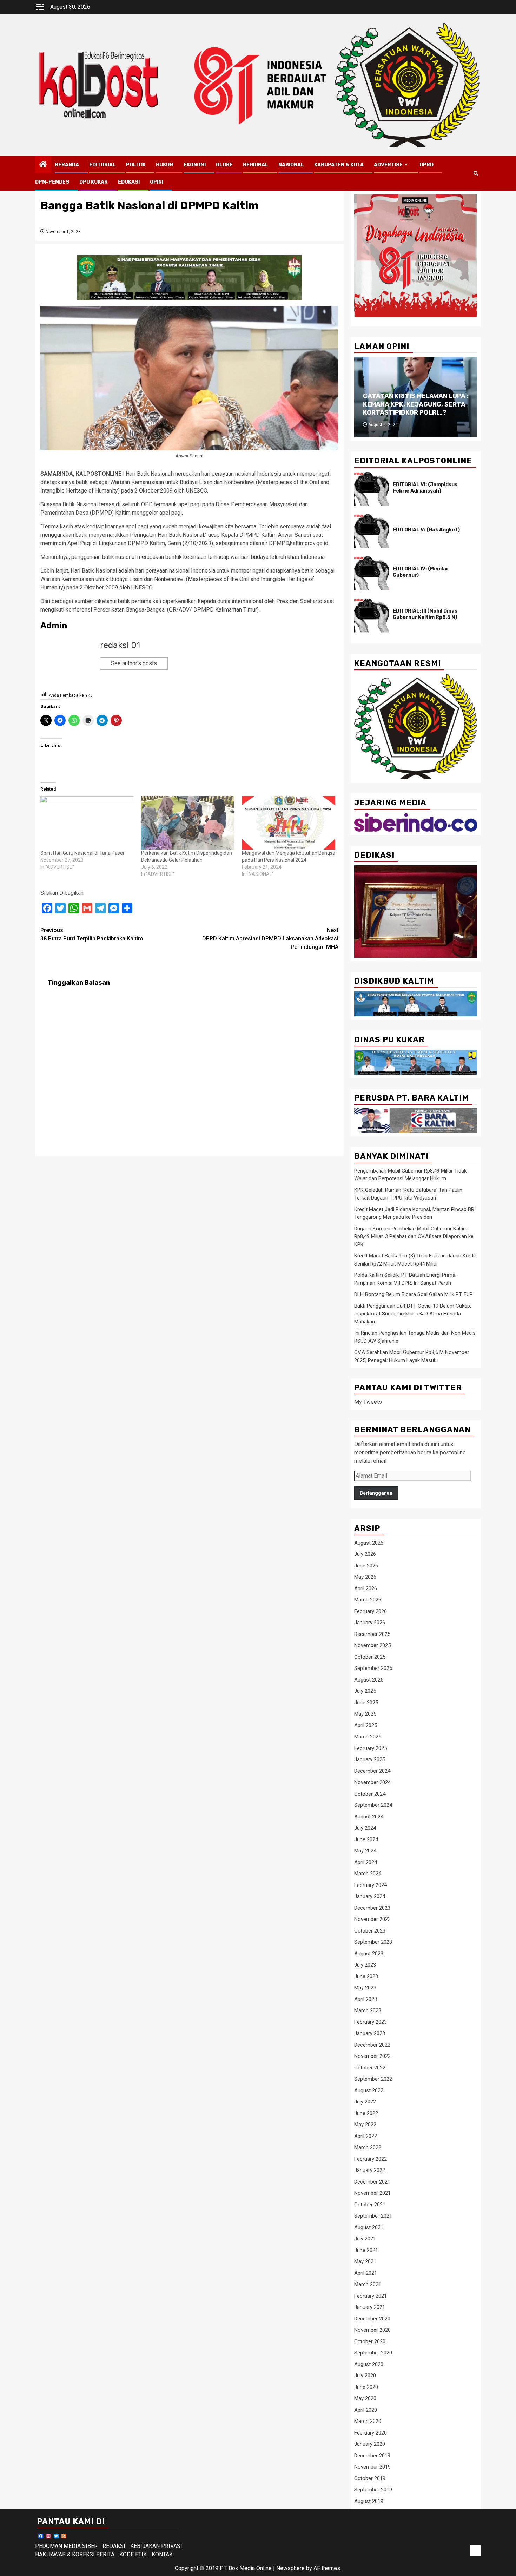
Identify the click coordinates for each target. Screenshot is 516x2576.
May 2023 (365, 1988)
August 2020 (369, 2364)
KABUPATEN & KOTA (339, 165)
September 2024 (373, 1805)
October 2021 (370, 2205)
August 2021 (369, 2227)
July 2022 (365, 2102)
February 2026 (371, 1611)
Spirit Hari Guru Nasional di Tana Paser (82, 853)
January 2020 (370, 2444)
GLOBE (224, 165)
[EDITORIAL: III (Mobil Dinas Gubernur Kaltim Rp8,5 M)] (372, 615)
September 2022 (373, 2079)
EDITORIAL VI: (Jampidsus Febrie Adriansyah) (425, 488)
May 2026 (365, 1577)
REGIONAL (256, 165)
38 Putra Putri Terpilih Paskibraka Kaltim (92, 934)
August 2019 (369, 2501)
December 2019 (372, 2456)
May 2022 (365, 2125)
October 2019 (370, 2478)
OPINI (157, 182)
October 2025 (370, 1657)
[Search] (476, 173)
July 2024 (365, 1828)
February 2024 (371, 1885)
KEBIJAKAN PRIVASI (156, 2546)
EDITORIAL (102, 165)
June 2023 (366, 1976)
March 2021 (368, 2284)
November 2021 (372, 2193)
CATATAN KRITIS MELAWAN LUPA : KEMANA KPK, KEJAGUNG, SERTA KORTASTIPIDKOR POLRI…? (416, 404)
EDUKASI (129, 182)
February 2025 (371, 1748)
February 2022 (371, 2159)
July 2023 (365, 1965)
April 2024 (366, 1862)
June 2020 (366, 2387)
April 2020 (366, 2410)
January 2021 (370, 2307)
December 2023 (372, 1908)
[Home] (43, 165)
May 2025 (365, 1714)
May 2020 (365, 2398)
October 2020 (370, 2341)
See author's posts (134, 663)
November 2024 (372, 1782)
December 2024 (372, 1771)
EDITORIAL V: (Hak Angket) (426, 530)
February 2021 (371, 2296)
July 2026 (365, 1554)
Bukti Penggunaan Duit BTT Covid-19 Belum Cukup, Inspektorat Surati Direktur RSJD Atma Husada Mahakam (413, 1314)
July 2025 (365, 1691)
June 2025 (366, 1703)
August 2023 (369, 1954)
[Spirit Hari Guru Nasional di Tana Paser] (87, 823)
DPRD (426, 165)
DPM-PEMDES (52, 182)
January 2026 (370, 1623)
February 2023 (371, 2022)
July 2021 (365, 2239)
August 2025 (369, 1680)
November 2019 (372, 2467)
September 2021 (373, 2216)
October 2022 (370, 2068)
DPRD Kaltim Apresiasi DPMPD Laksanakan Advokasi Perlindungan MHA (270, 939)
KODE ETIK (133, 2554)
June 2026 (366, 1566)
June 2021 (366, 2250)
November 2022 (372, 2056)
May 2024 (365, 1851)
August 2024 (369, 1817)
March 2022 (368, 2147)
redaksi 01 (120, 645)
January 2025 (370, 1759)
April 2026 (366, 1588)
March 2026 (368, 1600)
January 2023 (370, 2033)
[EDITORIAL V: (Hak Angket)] (372, 531)
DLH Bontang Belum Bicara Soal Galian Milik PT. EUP (414, 1294)
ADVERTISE (388, 165)
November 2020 (372, 2330)
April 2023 (366, 1999)
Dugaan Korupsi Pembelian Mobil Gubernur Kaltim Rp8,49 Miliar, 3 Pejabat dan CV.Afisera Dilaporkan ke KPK (414, 1237)
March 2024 (368, 1874)
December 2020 (372, 2319)
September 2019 (373, 2490)
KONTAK (162, 2554)
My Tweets (368, 1402)
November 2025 (372, 1645)
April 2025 (366, 1725)
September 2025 (373, 1668)
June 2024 (366, 1839)
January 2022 (370, 2170)
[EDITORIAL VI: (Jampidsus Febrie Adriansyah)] (372, 489)
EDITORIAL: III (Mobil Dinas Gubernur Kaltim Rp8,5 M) (425, 614)
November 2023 (372, 1919)
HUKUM (165, 165)
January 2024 (370, 1896)
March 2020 (368, 2421)
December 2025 (372, 1634)
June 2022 (366, 2113)
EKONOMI (195, 165)
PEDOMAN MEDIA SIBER (66, 2546)
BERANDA (67, 165)
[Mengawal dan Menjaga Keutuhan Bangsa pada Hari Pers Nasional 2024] (289, 823)
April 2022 (366, 2136)
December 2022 (372, 2045)
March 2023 (368, 2010)
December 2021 (372, 2182)
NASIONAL (291, 165)
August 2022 (369, 2090)
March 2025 (368, 1737)
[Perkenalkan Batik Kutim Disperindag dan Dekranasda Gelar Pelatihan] (188, 823)
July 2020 (365, 2376)
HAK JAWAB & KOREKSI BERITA (75, 2554)
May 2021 (365, 2261)
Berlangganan (376, 1493)
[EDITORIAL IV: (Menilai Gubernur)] (372, 573)
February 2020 (371, 2433)
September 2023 (373, 1942)
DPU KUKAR (94, 182)
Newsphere (290, 2568)
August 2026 (369, 1543)
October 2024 (370, 1794)
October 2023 (370, 1931)
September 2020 (373, 2353)
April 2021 (366, 2273)
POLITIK (136, 165)
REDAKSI (114, 2546)
